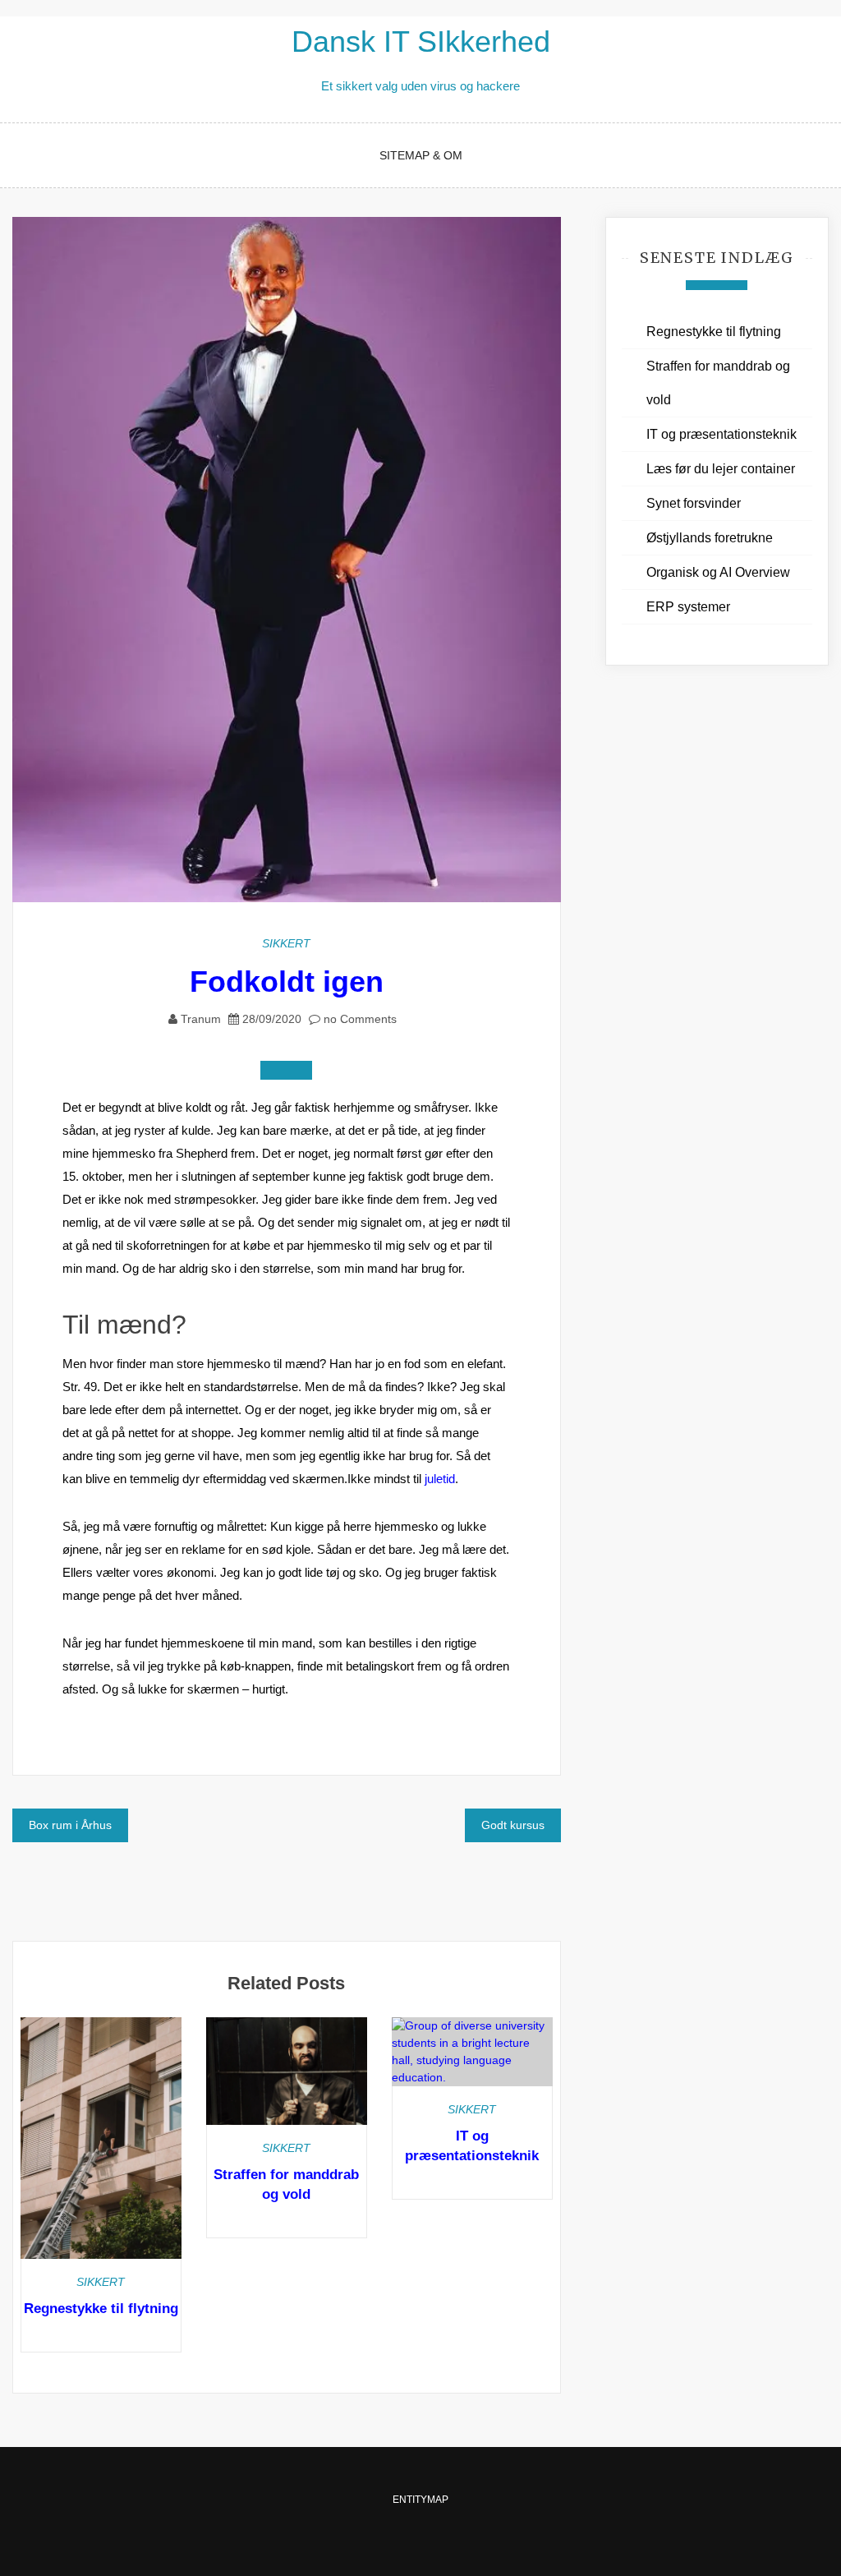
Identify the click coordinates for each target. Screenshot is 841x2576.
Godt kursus (513, 1825)
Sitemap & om (421, 155)
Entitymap (420, 2500)
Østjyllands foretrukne (710, 538)
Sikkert (286, 943)
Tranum (201, 1019)
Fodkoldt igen (287, 982)
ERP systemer (688, 607)
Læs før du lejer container (721, 469)
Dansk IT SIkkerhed (421, 41)
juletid (440, 1479)
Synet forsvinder (694, 503)
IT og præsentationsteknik (722, 434)
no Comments (358, 1019)
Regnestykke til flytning (101, 2309)
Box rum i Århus (70, 1825)
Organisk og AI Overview (718, 572)
